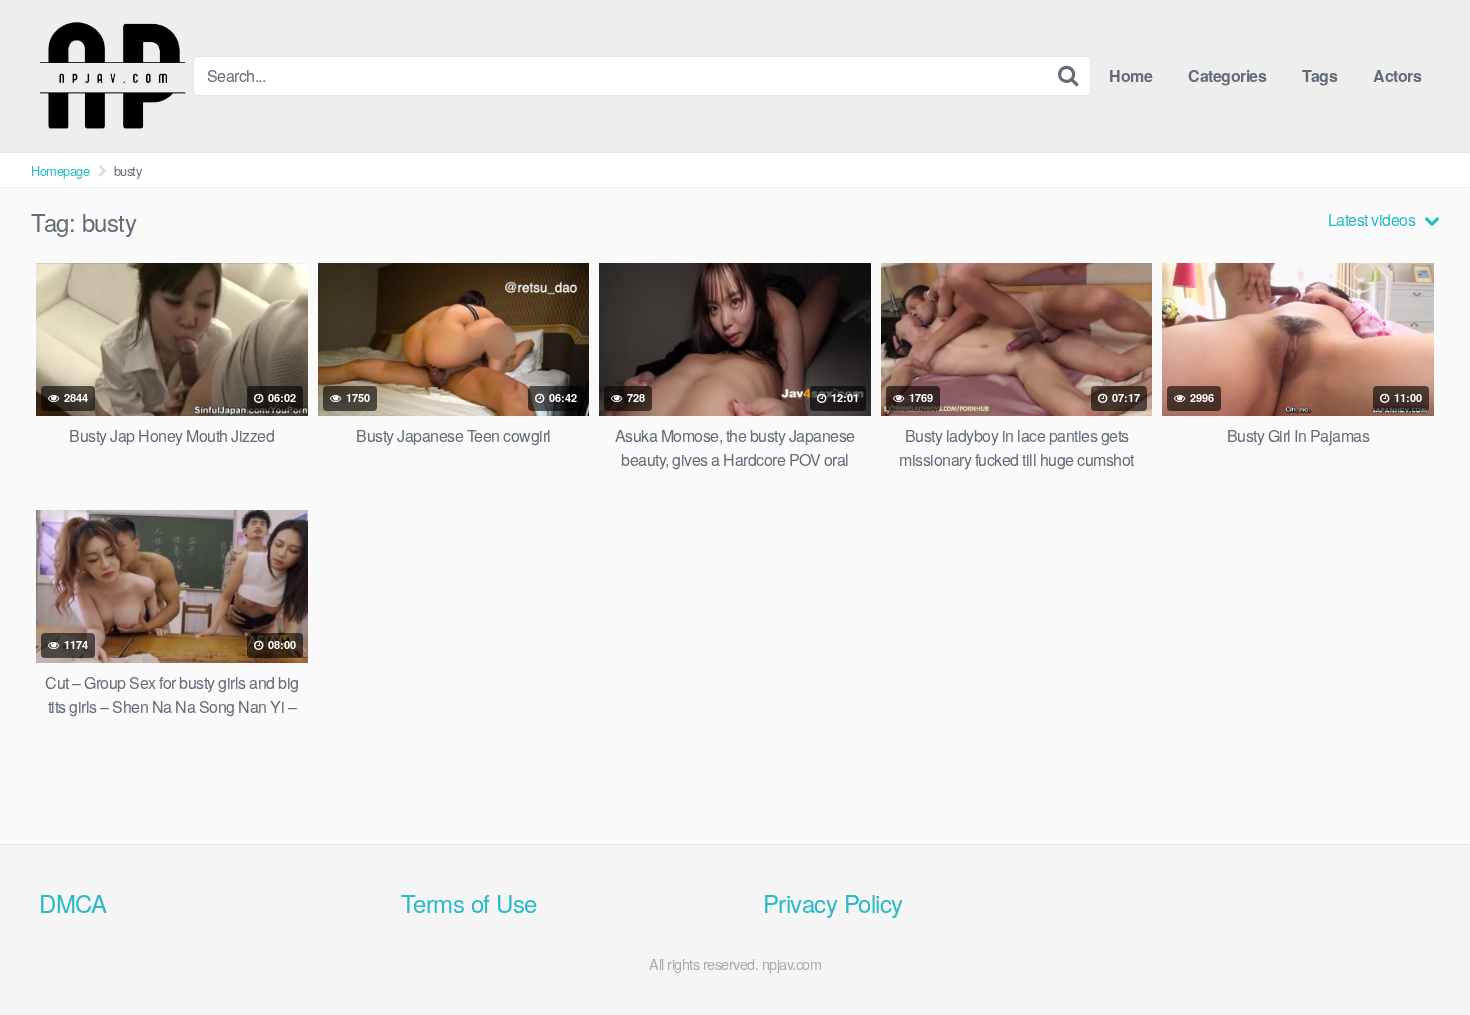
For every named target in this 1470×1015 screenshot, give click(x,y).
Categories (1227, 75)
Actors (1397, 75)
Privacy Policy (833, 902)
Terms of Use (469, 902)
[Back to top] (1415, 951)
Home (1130, 75)
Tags (1319, 75)
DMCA (72, 902)
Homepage (60, 170)
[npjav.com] (112, 76)
